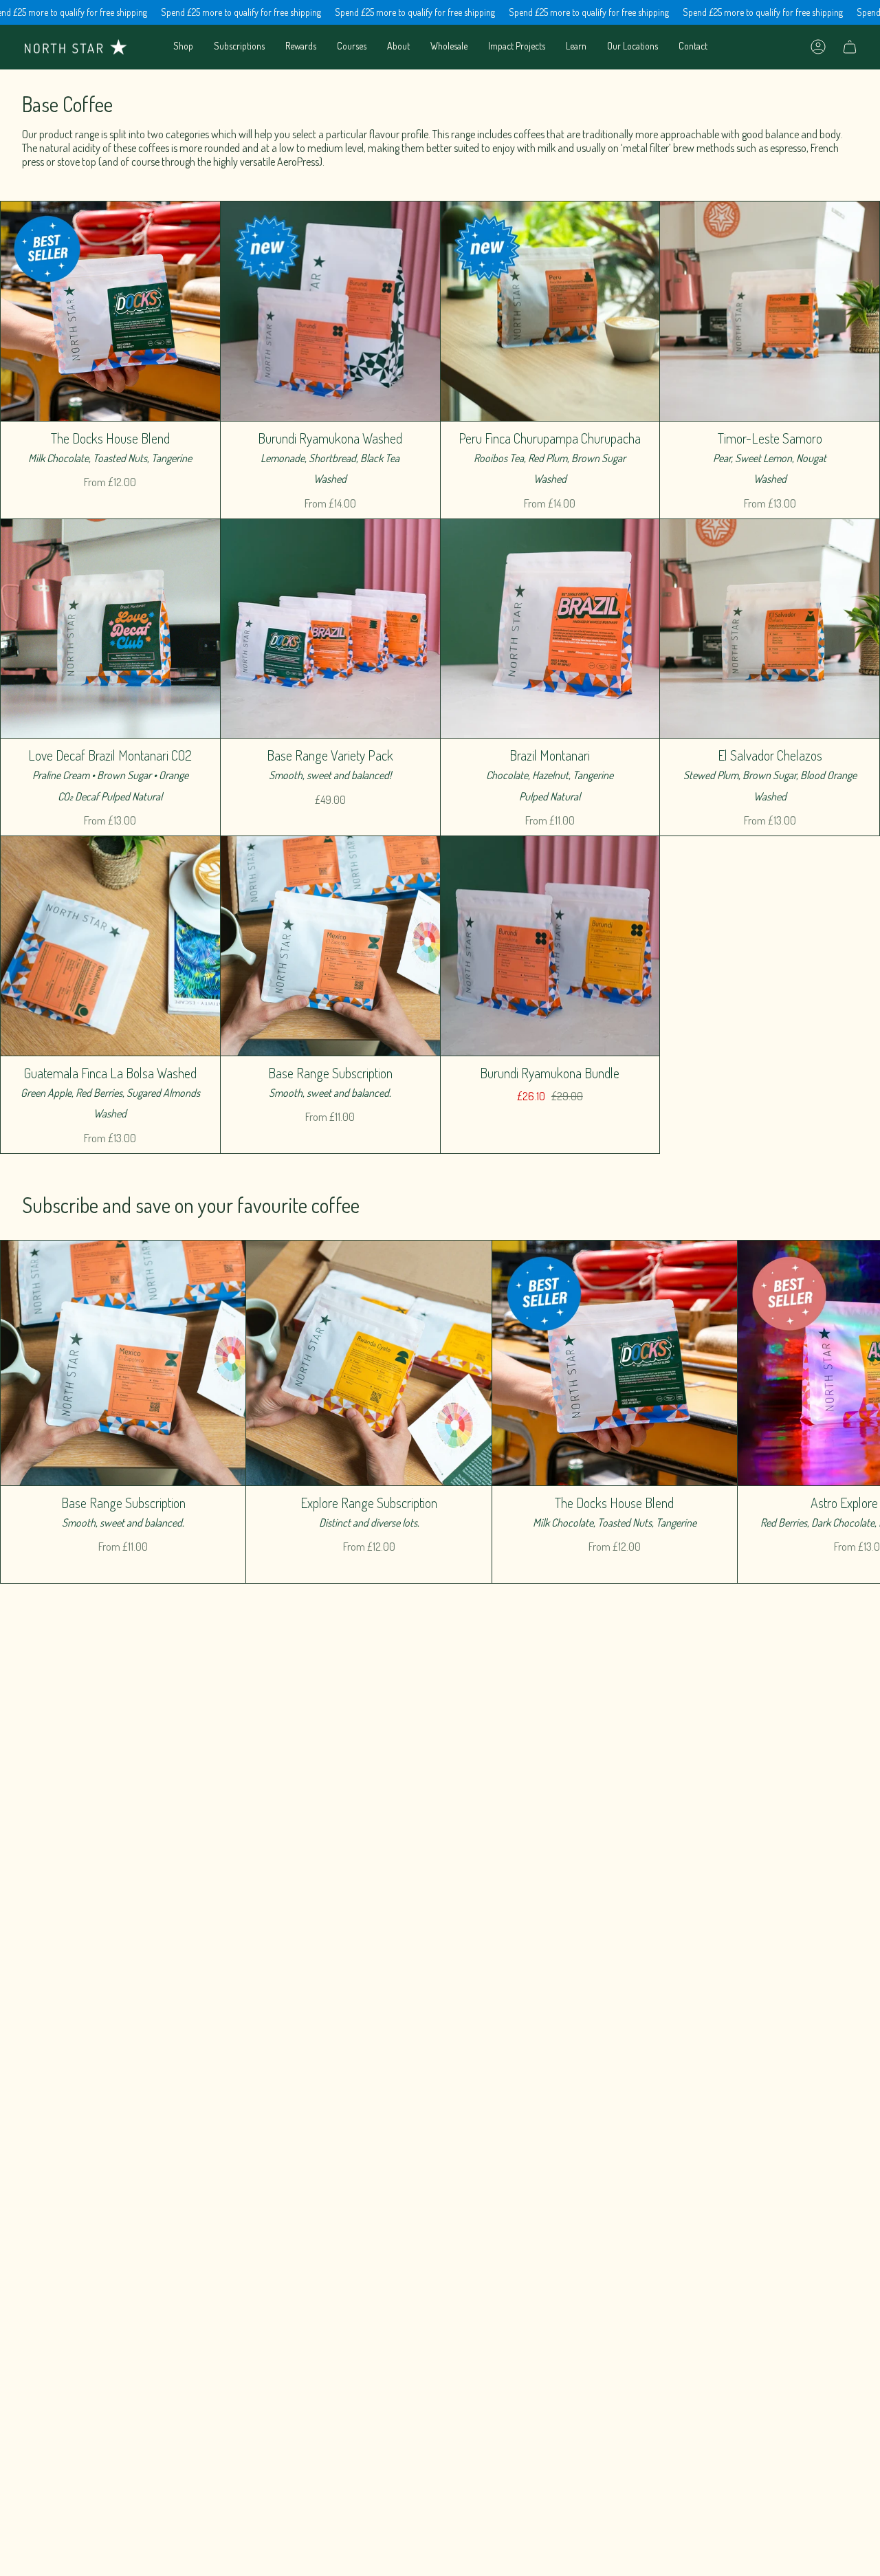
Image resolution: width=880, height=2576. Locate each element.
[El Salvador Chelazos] (770, 629)
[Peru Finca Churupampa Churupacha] (550, 311)
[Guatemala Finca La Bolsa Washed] (110, 946)
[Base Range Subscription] (330, 946)
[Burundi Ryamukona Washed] (330, 311)
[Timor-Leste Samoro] (770, 311)
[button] (183, 47)
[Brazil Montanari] (550, 629)
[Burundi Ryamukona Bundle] (550, 946)
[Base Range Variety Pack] (330, 629)
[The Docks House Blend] (110, 311)
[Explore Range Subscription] (368, 1363)
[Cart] (850, 47)
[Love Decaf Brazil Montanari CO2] (110, 629)
